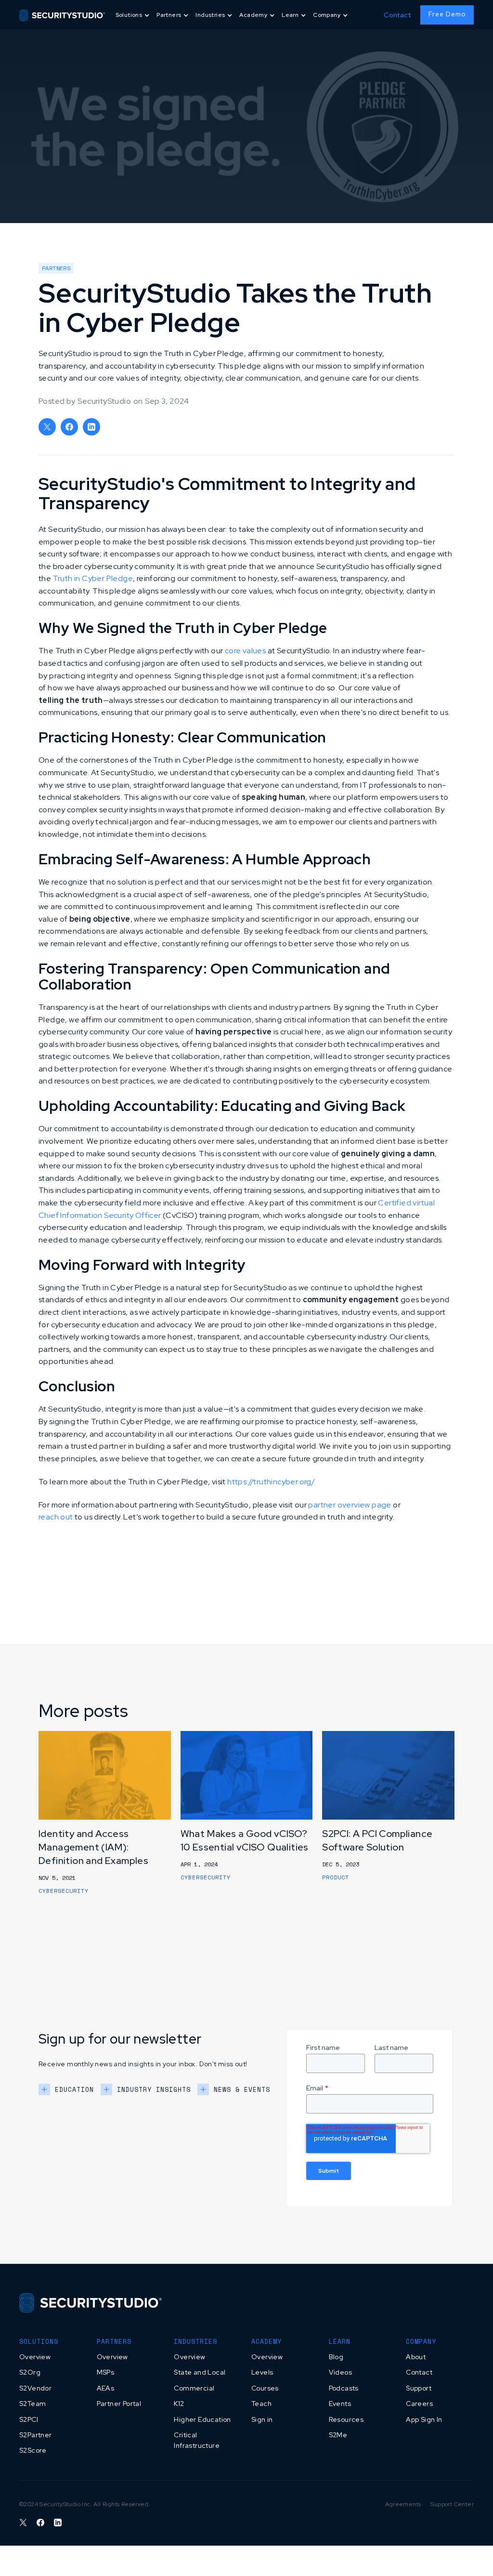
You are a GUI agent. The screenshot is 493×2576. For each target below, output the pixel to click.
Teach (261, 2404)
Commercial (194, 2388)
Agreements (403, 2504)
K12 (179, 2404)
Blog (336, 2357)
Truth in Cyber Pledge (93, 578)
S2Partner (36, 2435)
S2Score (33, 2450)
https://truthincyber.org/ (271, 1482)
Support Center (452, 2504)
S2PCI (29, 2419)
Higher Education (202, 2419)
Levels (262, 2372)
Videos (340, 2372)
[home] (62, 15)
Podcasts (344, 2388)
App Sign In (424, 2419)
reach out (56, 1517)
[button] (133, 15)
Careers (419, 2404)
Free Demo (447, 14)
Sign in (262, 2419)
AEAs (106, 2388)
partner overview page (350, 1505)
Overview (35, 2357)
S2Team (32, 2404)
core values (245, 651)
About (416, 2357)
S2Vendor (35, 2388)
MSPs (106, 2372)
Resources (346, 2419)
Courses (265, 2388)
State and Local (200, 2372)
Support (419, 2388)
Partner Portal (119, 2404)
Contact (397, 15)
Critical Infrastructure (197, 2440)
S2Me (338, 2435)
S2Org (30, 2372)
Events (340, 2404)
